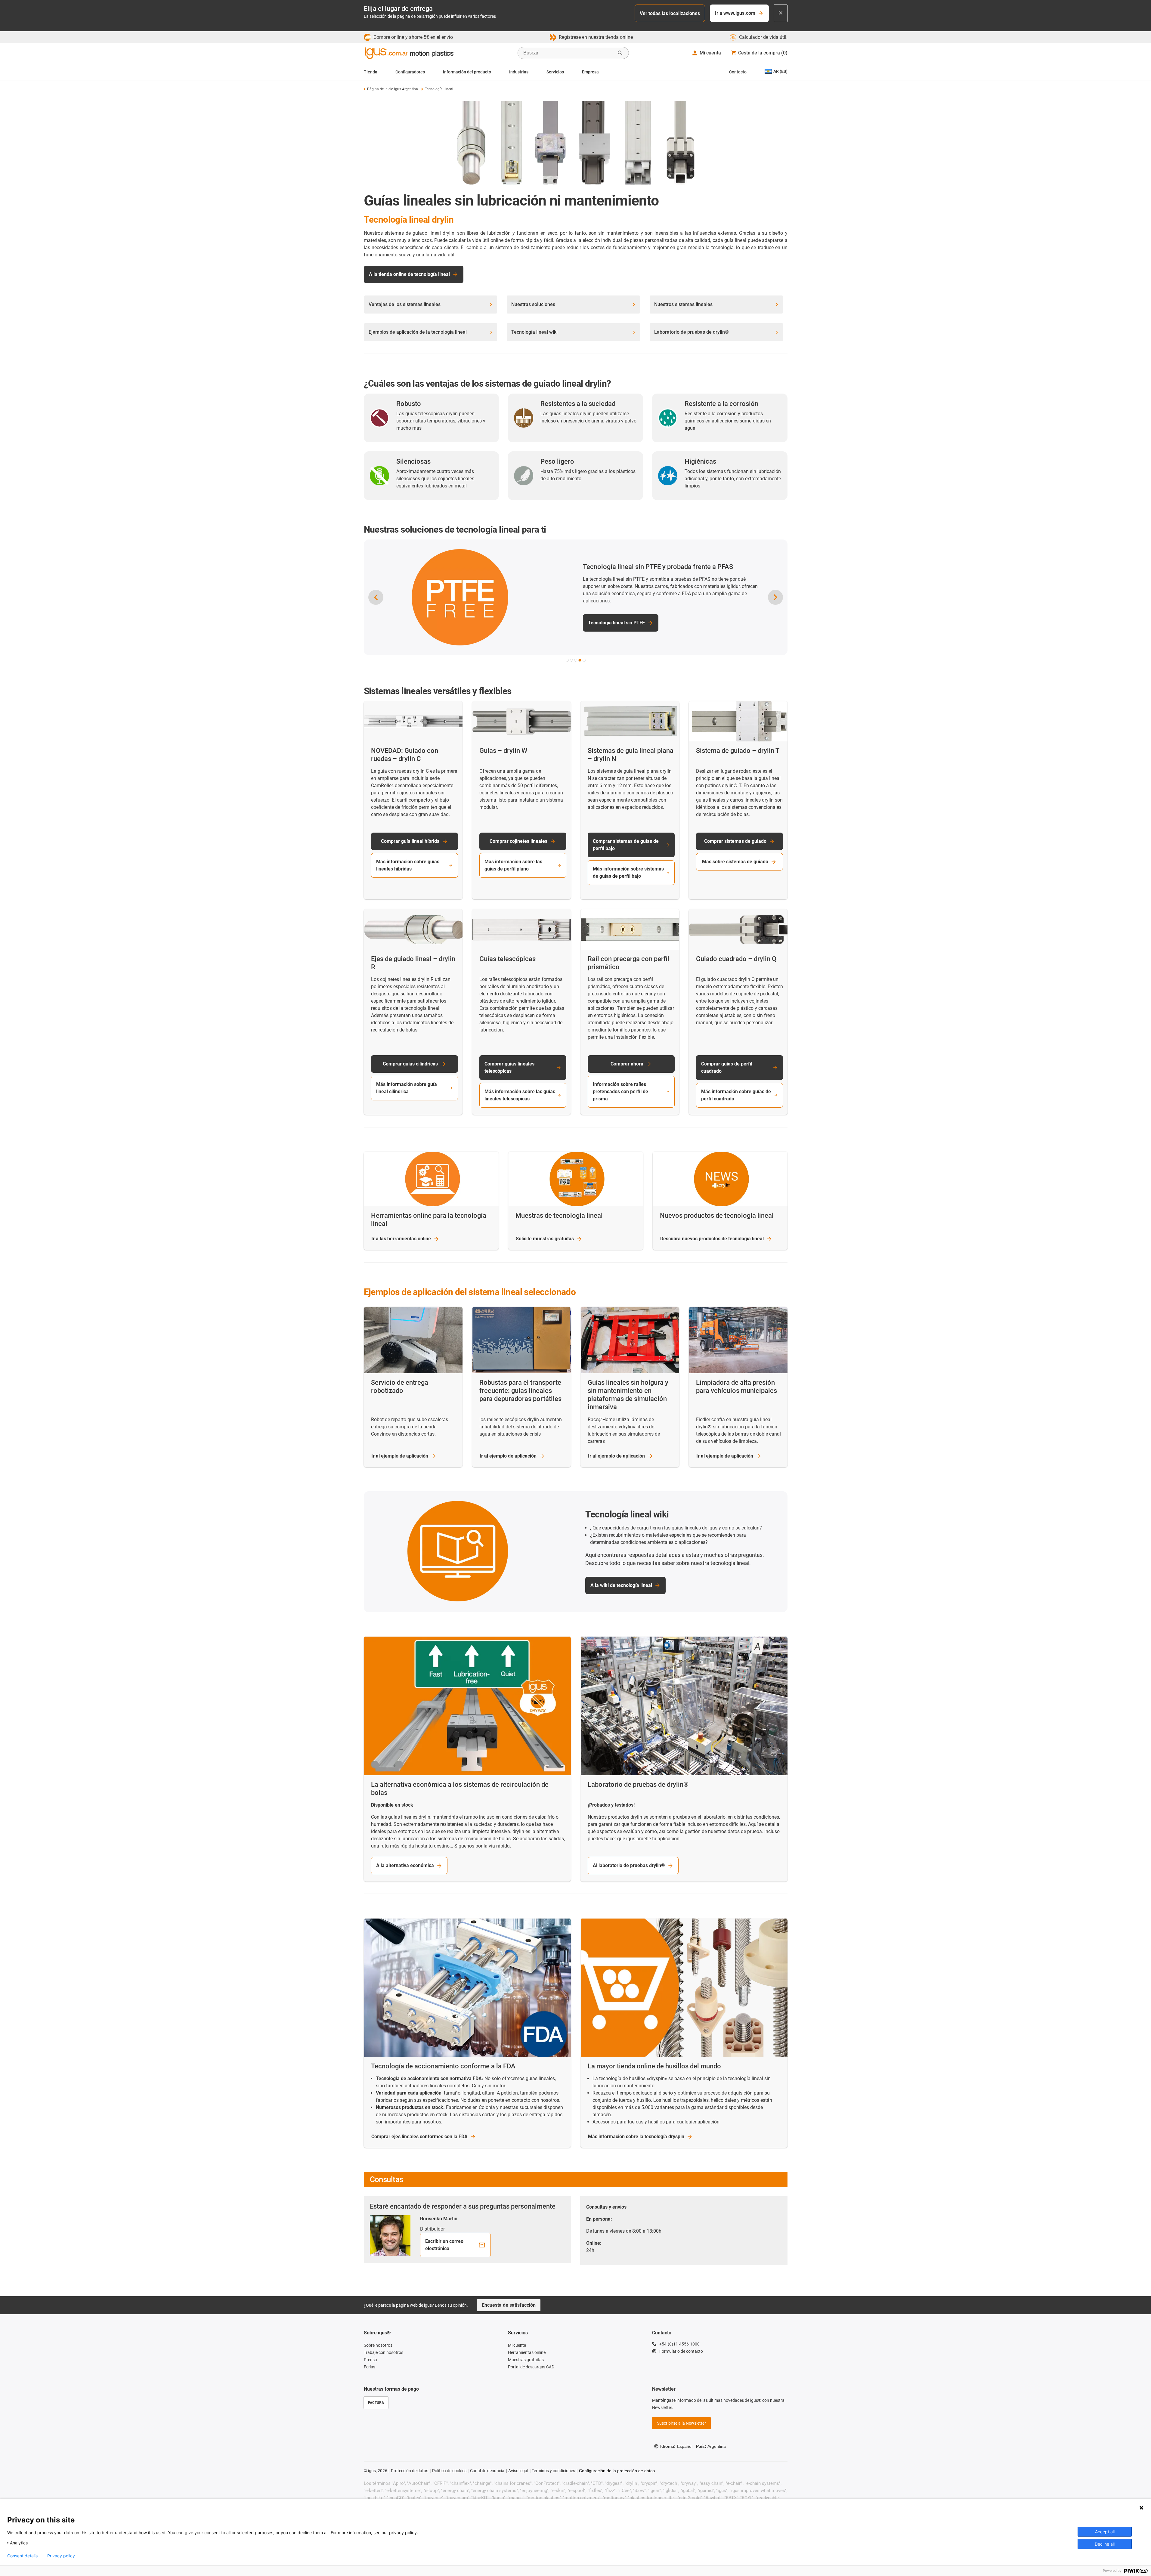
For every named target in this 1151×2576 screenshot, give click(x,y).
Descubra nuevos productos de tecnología (712, 1239)
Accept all (1105, 2532)
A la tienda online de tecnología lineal (409, 274)
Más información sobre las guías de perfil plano (513, 865)
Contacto (738, 72)
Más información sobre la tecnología (636, 2137)
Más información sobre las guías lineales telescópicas (520, 1095)
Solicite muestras (545, 1239)
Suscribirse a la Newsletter (681, 2423)
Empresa (590, 72)
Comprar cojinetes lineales (518, 841)
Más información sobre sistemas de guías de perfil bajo (628, 872)
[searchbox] (568, 53)
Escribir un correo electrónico (444, 2245)
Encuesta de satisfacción (509, 2305)
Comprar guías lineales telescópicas (509, 1067)
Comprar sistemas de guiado (735, 841)
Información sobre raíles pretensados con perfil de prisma (620, 1092)
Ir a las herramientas (401, 1239)
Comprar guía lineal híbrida (410, 841)
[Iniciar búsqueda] (620, 53)
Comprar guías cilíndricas (410, 1064)
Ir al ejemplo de (400, 1456)
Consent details (22, 2556)
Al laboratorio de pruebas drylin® (629, 1865)
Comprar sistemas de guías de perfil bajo (626, 845)
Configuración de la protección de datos (617, 2471)
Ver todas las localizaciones (670, 13)
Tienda (371, 72)
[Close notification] (781, 13)
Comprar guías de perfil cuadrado (727, 1067)
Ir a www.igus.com (735, 13)
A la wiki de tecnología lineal (621, 1585)
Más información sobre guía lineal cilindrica (407, 1088)
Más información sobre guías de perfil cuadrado (736, 1095)
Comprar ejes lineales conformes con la (419, 2137)
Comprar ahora (627, 1064)
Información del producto (467, 72)
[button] (567, 660)
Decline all (1105, 2544)
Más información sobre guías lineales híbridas (408, 865)
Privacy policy (61, 2556)
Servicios (555, 72)
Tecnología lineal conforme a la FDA (627, 619)
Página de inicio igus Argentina (393, 89)
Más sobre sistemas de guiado (735, 862)
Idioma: (676, 2446)
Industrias (519, 72)
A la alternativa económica (405, 1865)
